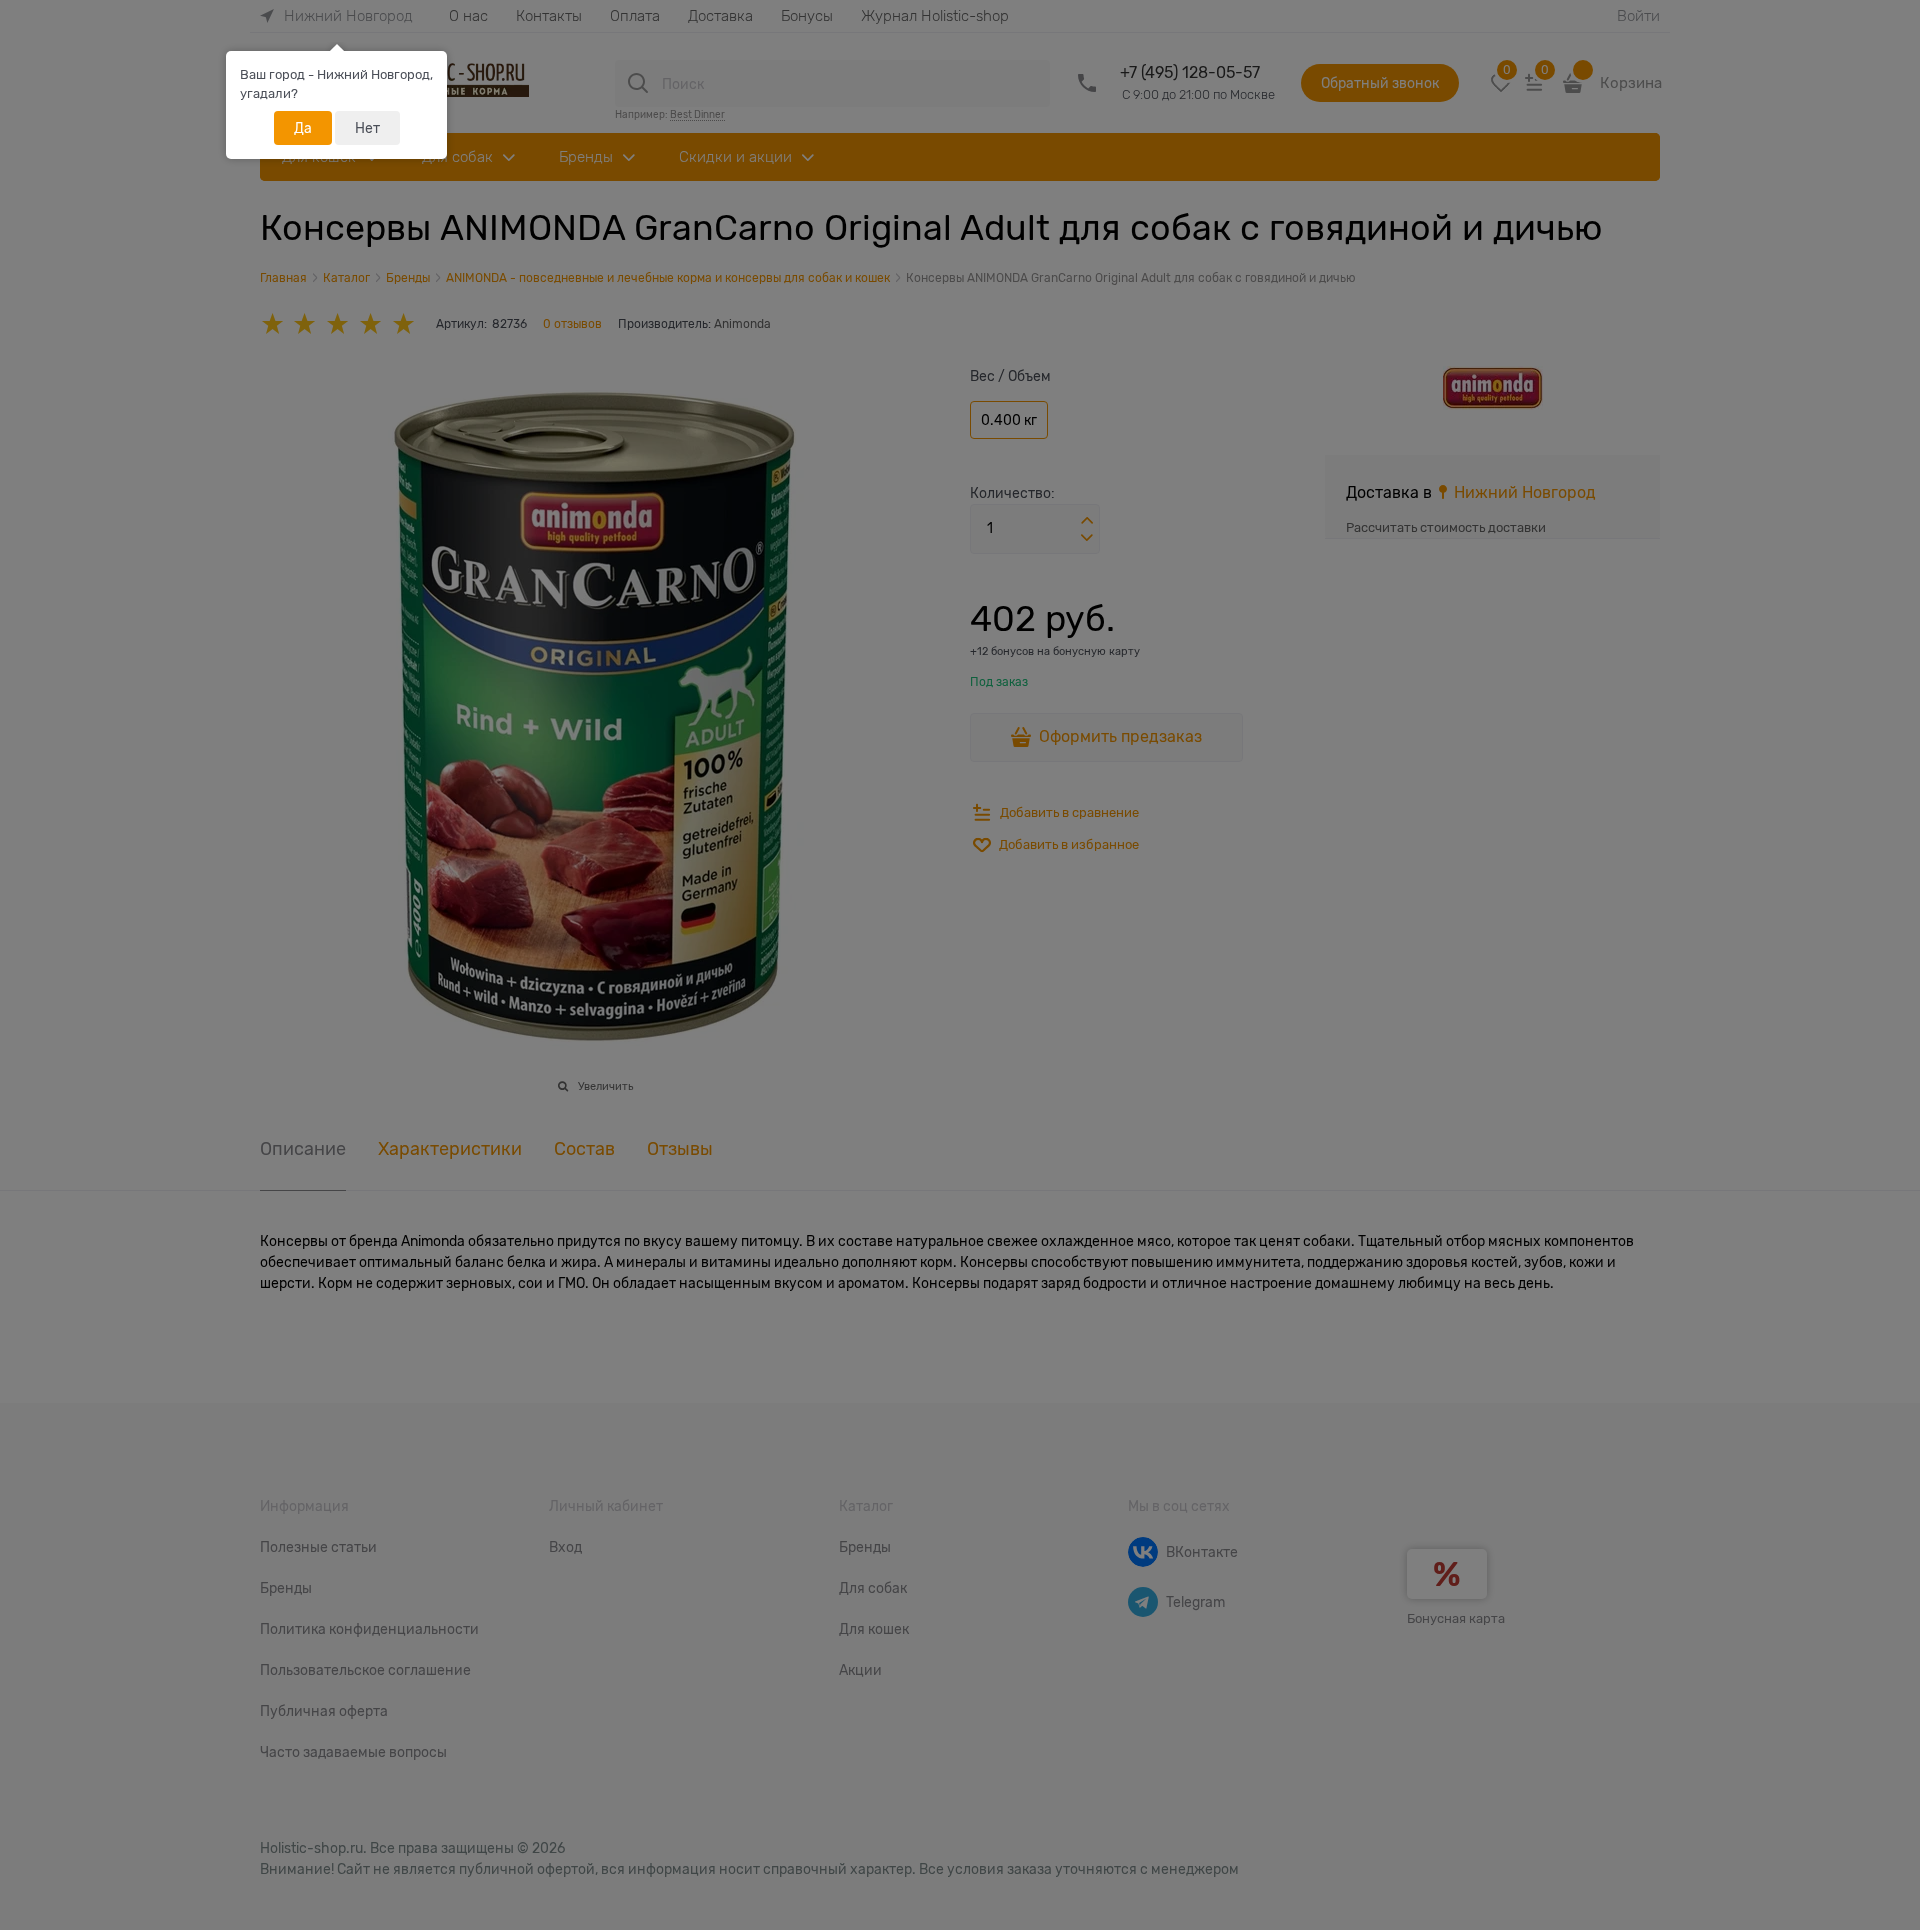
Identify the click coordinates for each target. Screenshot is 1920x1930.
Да (303, 128)
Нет (367, 128)
